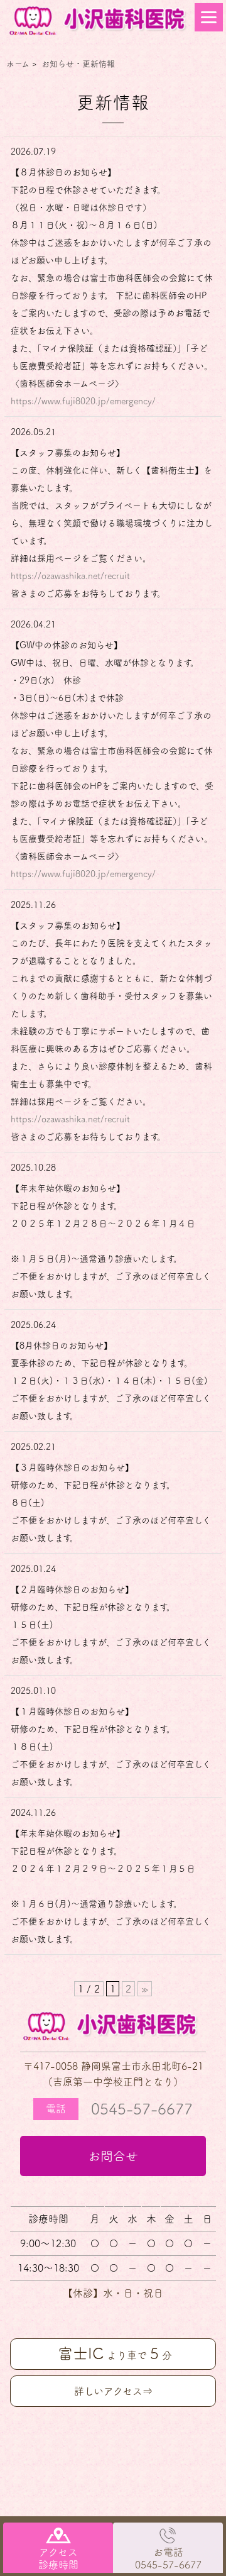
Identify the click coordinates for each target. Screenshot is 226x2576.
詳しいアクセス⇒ (113, 2391)
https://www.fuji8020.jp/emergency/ (83, 401)
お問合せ (113, 2156)
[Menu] (209, 17)
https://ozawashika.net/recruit (70, 576)
